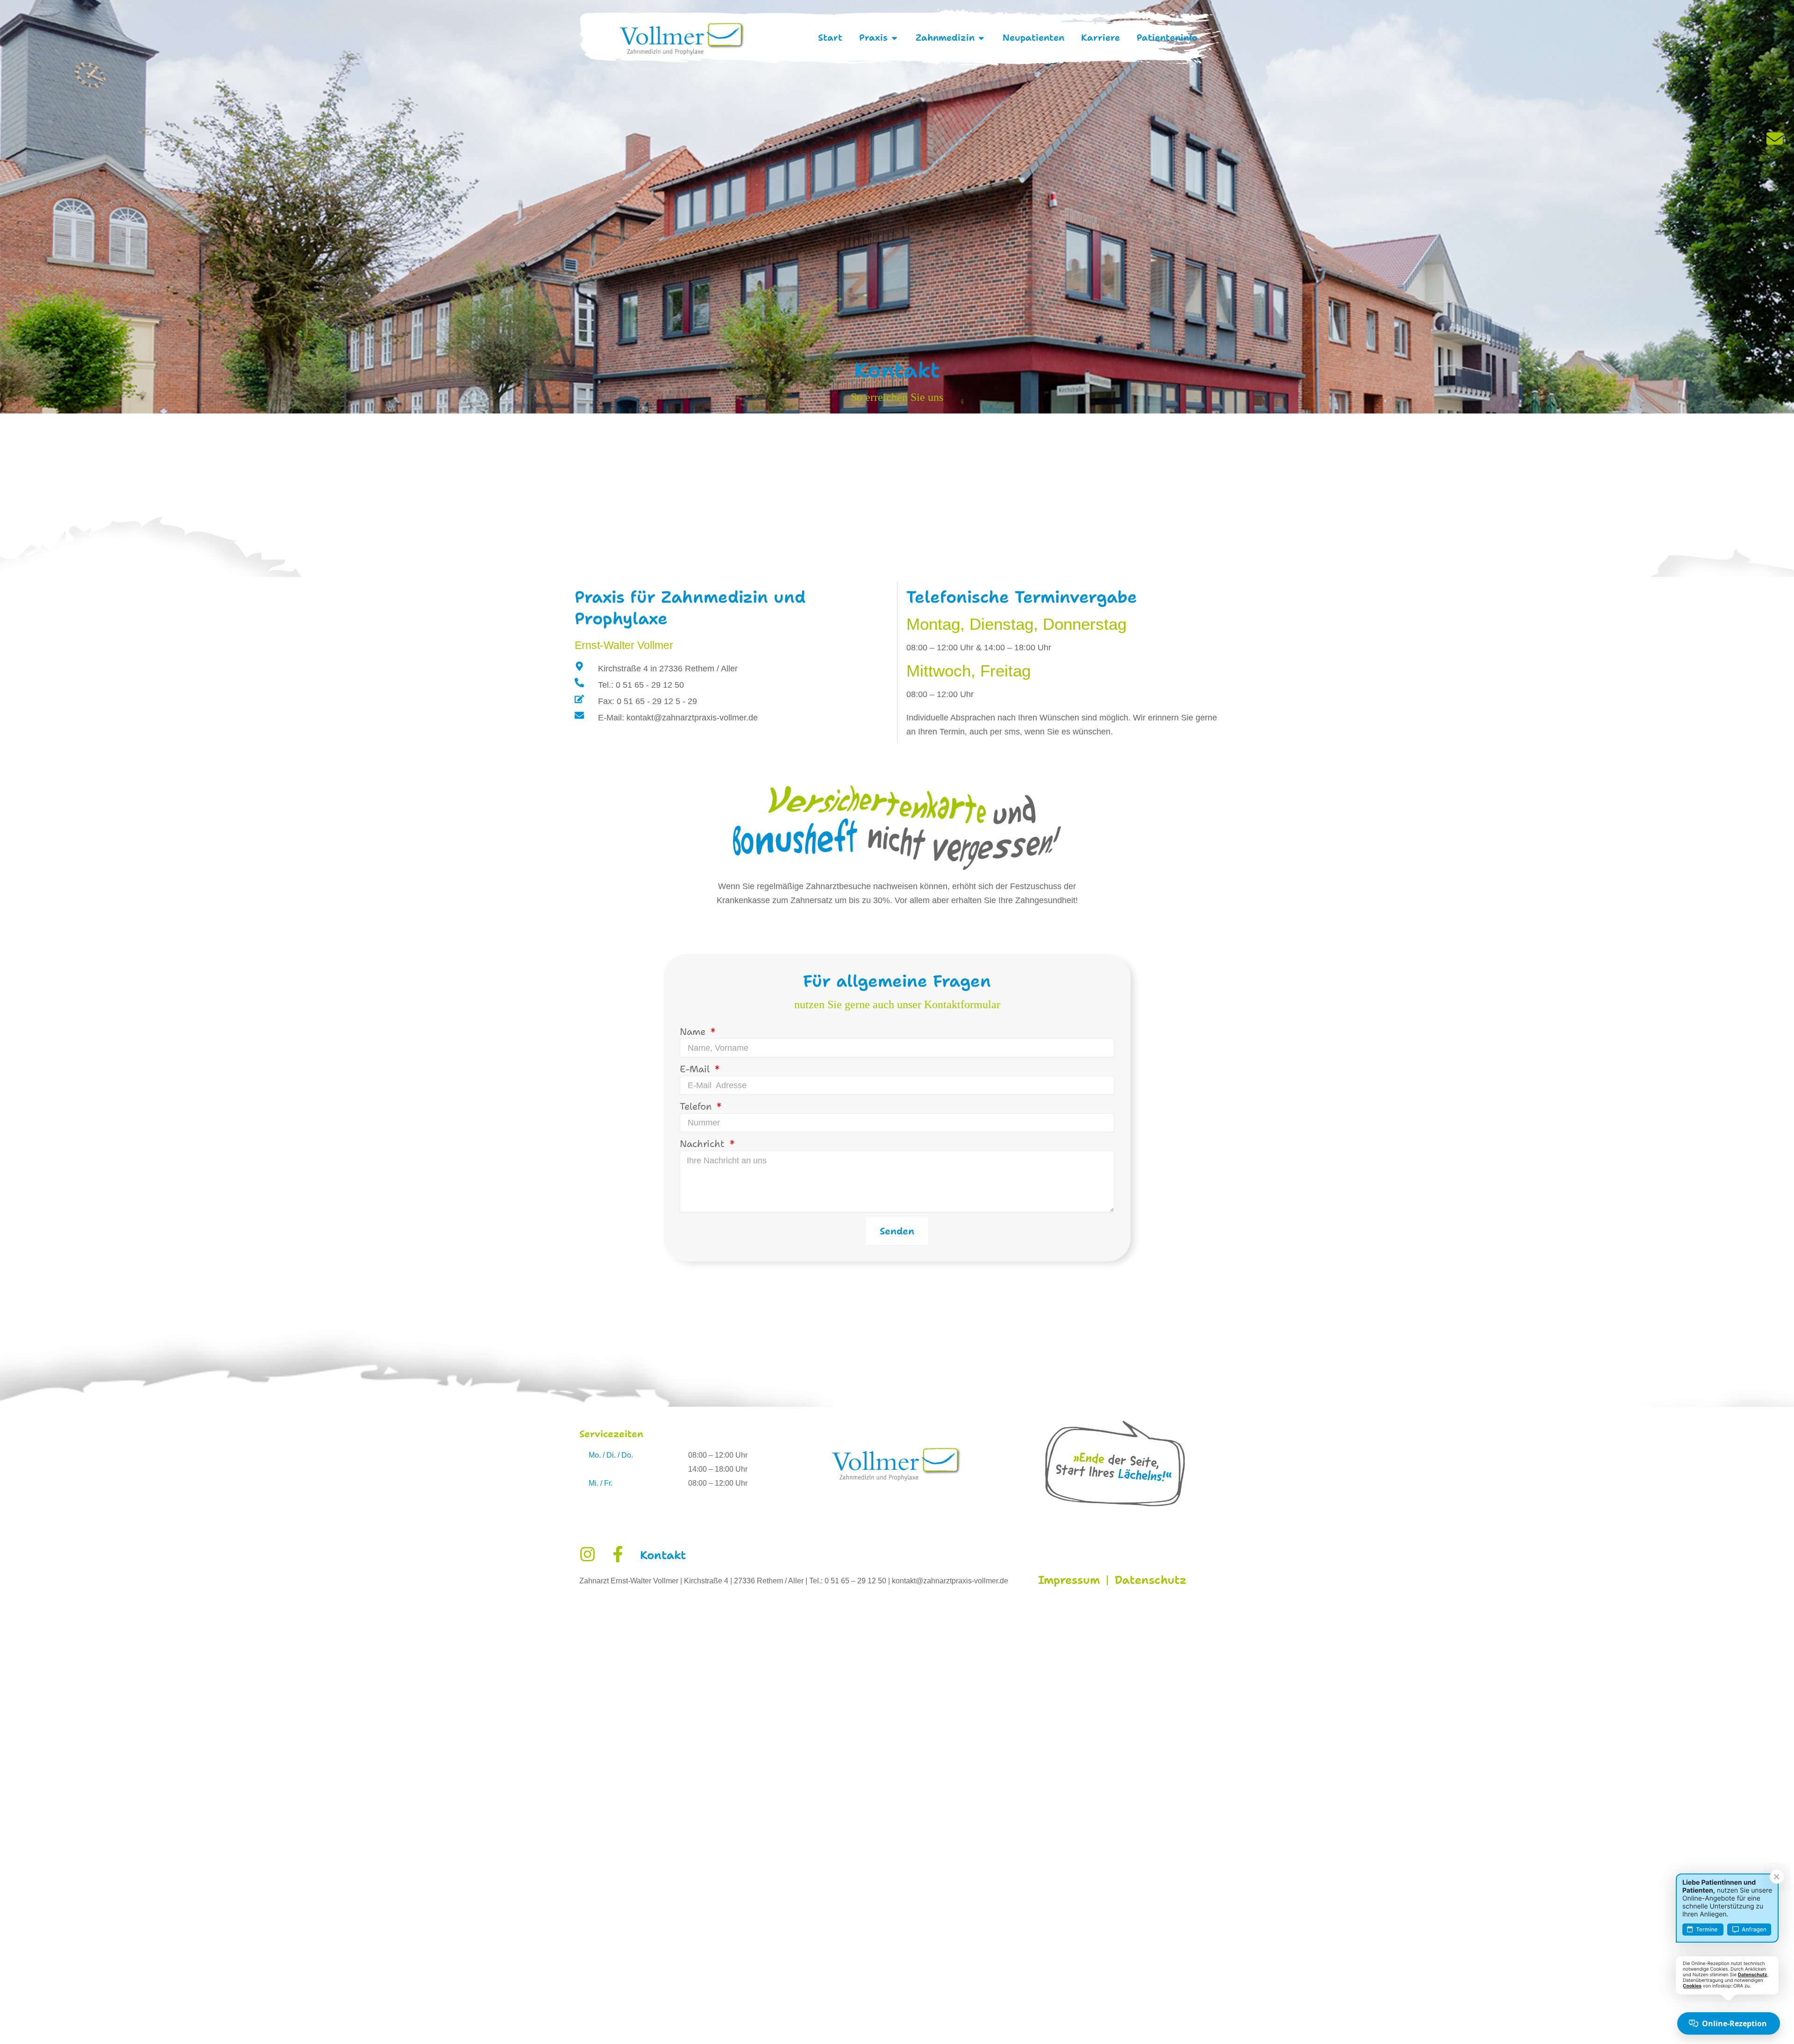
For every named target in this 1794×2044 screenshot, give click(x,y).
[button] (21, 2023)
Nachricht (704, 1144)
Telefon (697, 1106)
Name (694, 1032)
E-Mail (696, 1069)
